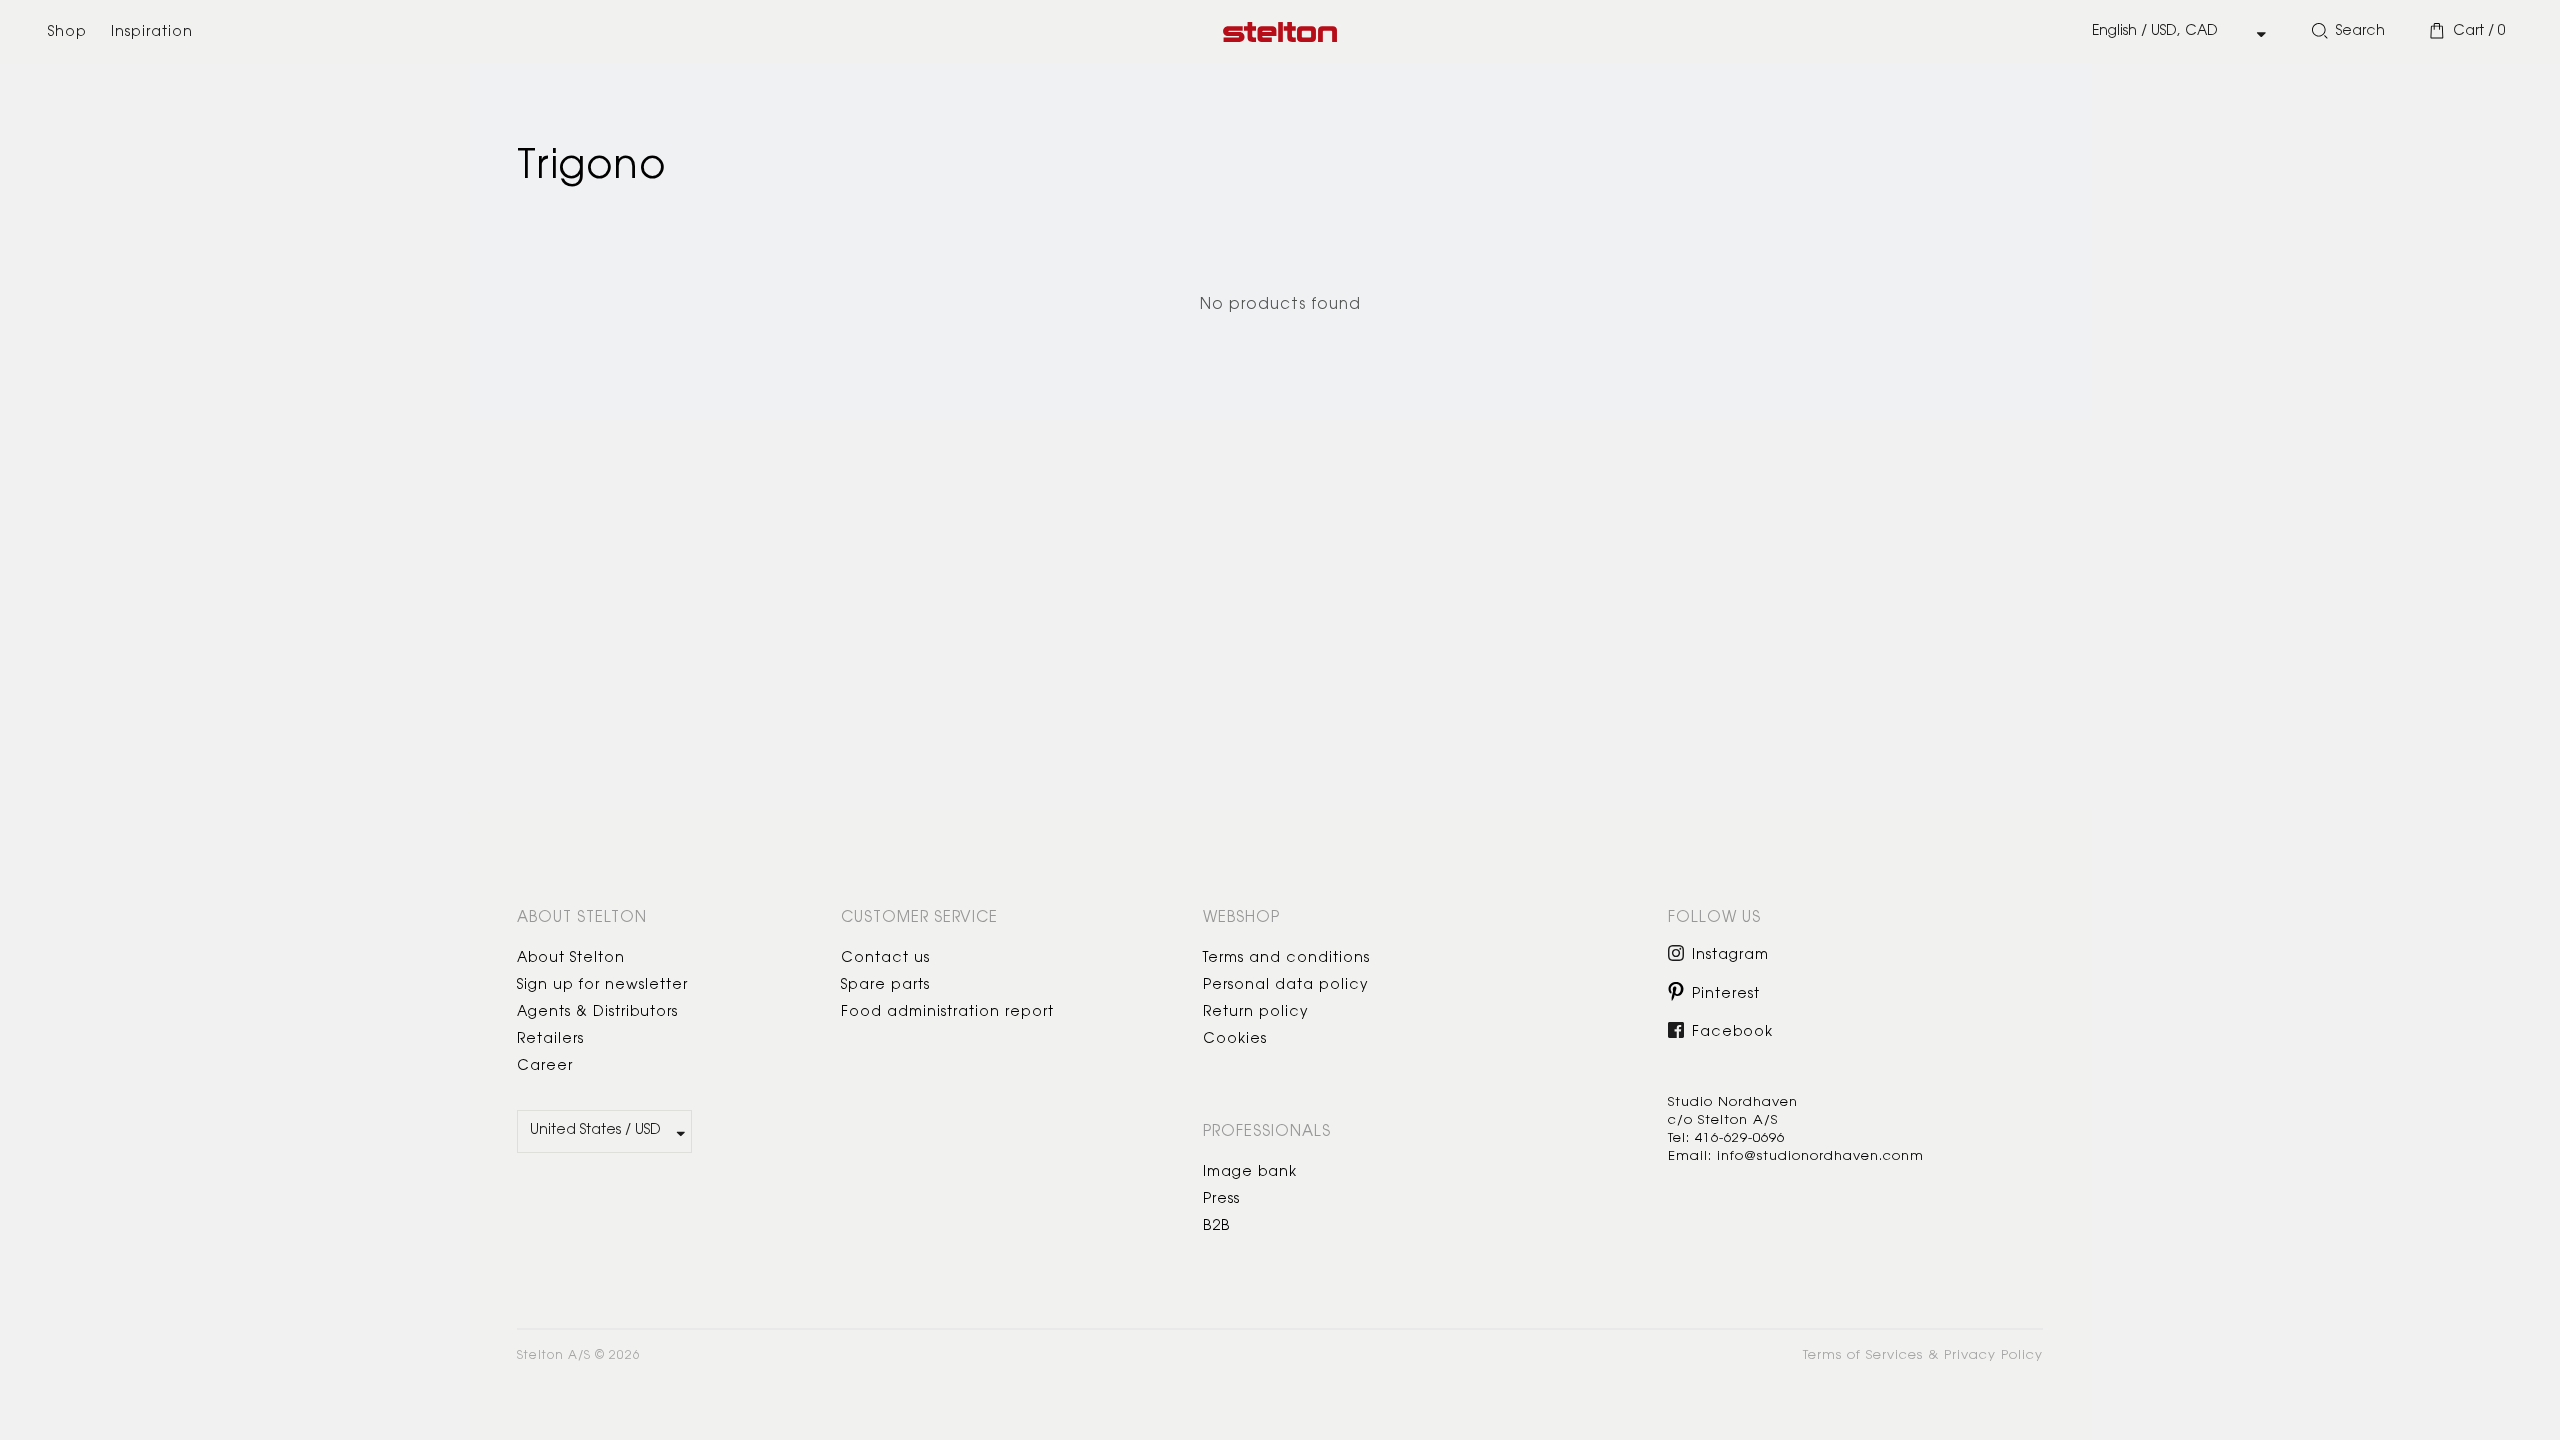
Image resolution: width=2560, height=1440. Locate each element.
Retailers (550, 1040)
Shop (67, 33)
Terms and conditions (1286, 959)
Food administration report (947, 1013)
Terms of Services (1863, 1355)
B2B (1216, 1227)
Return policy (1256, 1013)
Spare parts (885, 986)
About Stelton (571, 959)
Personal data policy (1286, 986)
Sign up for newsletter (602, 986)
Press (1221, 1200)
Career (545, 1067)
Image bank (1250, 1173)
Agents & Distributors (597, 1013)
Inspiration (152, 33)
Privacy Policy (1993, 1355)
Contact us (885, 959)
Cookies (1235, 1040)
